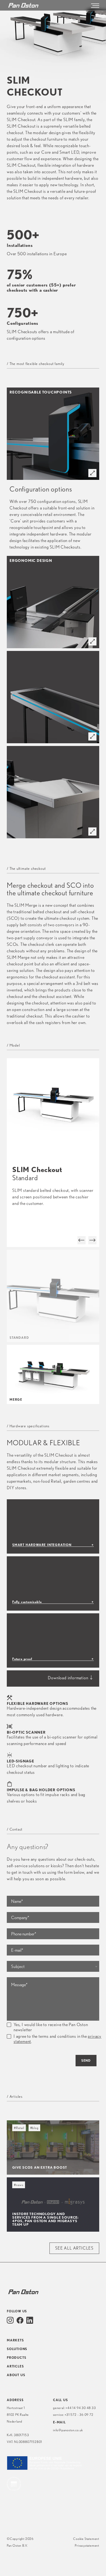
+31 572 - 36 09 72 (79, 2415)
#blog (34, 2128)
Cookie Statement (86, 2539)
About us (16, 2375)
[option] (53, 1153)
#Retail (19, 2128)
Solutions (17, 2349)
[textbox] (53, 1967)
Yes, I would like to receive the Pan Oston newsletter (51, 2027)
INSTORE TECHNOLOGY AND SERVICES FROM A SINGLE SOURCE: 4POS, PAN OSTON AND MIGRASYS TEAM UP (45, 2219)
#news (19, 2185)
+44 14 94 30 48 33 (81, 2408)
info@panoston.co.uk (68, 2430)
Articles (15, 2366)
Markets (15, 2340)
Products (16, 2358)
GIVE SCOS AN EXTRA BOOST (40, 2167)
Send (86, 2060)
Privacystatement (87, 2545)
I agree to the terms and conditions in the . (57, 2039)
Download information (68, 1678)
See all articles (74, 2248)
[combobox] (53, 1966)
